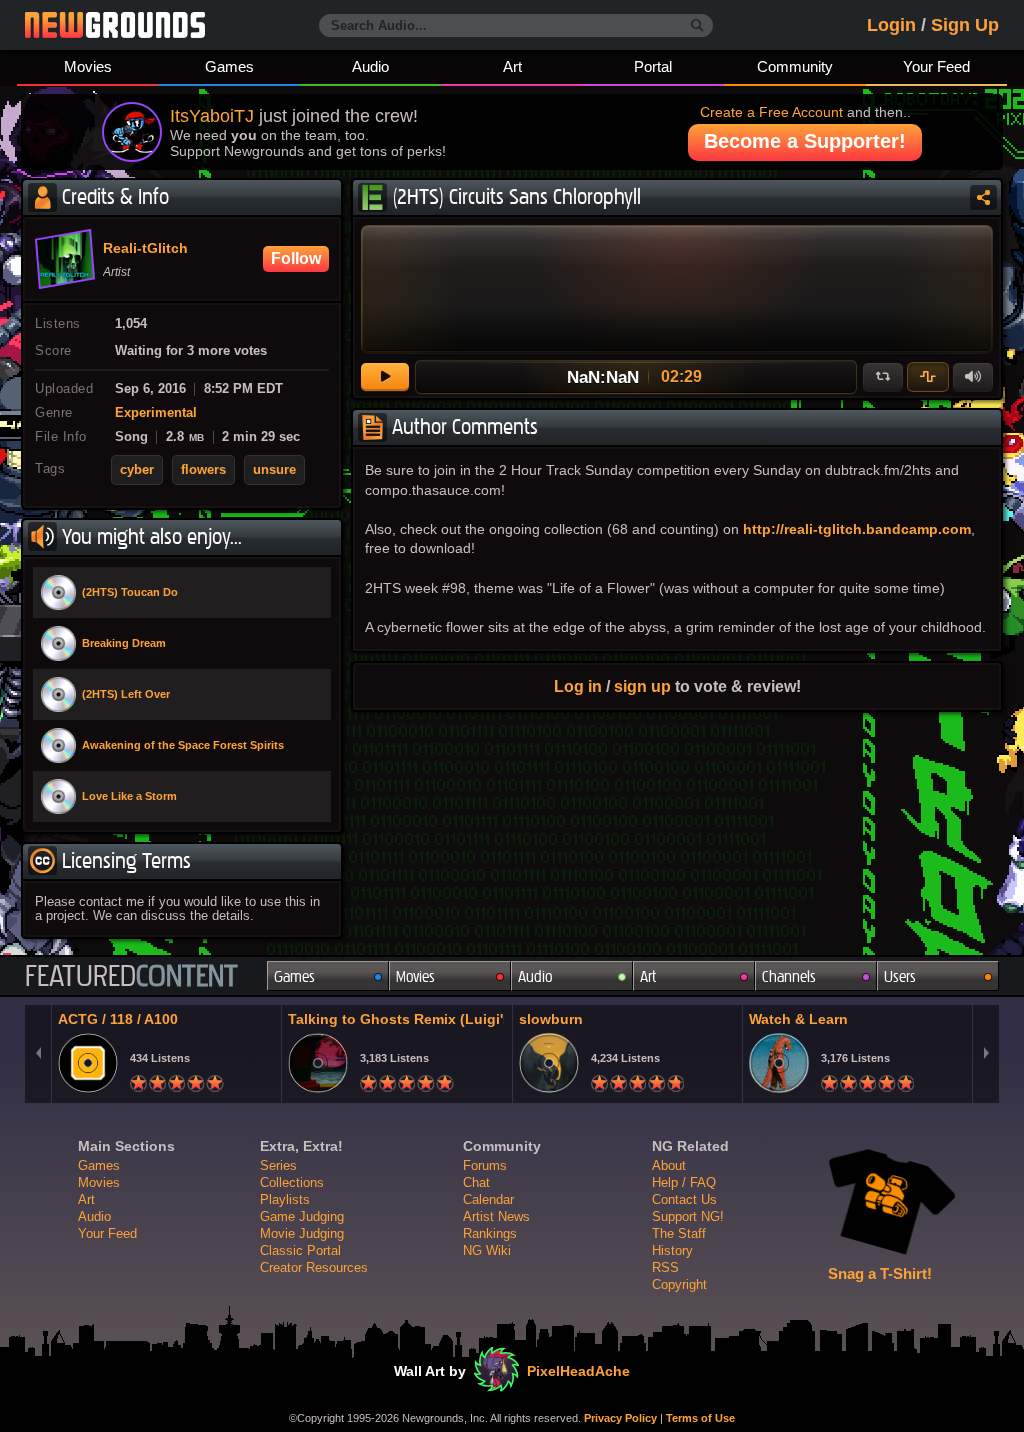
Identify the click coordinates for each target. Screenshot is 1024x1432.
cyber (137, 470)
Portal (653, 66)
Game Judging (302, 1216)
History (672, 1250)
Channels (789, 976)
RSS (665, 1267)
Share (983, 197)
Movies (88, 66)
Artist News (496, 1216)
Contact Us (684, 1199)
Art (512, 66)
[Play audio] (385, 377)
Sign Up (965, 25)
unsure (274, 470)
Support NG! (688, 1216)
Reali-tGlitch (145, 249)
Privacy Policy (620, 1418)
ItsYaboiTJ (212, 116)
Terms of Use (700, 1418)
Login (891, 25)
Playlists (285, 1199)
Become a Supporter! (805, 141)
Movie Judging (302, 1233)
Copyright (679, 1284)
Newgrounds (115, 25)
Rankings (490, 1233)
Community (795, 66)
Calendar (488, 1199)
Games (229, 66)
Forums (485, 1165)
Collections (292, 1182)
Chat (476, 1182)
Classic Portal (300, 1250)
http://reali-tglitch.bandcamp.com (857, 529)
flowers (203, 470)
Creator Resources (314, 1267)
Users (900, 976)
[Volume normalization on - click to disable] (928, 377)
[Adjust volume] (973, 377)
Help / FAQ (684, 1182)
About (669, 1165)
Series (278, 1165)
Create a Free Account (771, 112)
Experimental (156, 413)
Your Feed (936, 66)
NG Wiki (487, 1250)
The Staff (679, 1233)
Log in (578, 686)
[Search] (697, 26)
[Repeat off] (883, 377)
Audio (370, 66)
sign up (642, 686)
